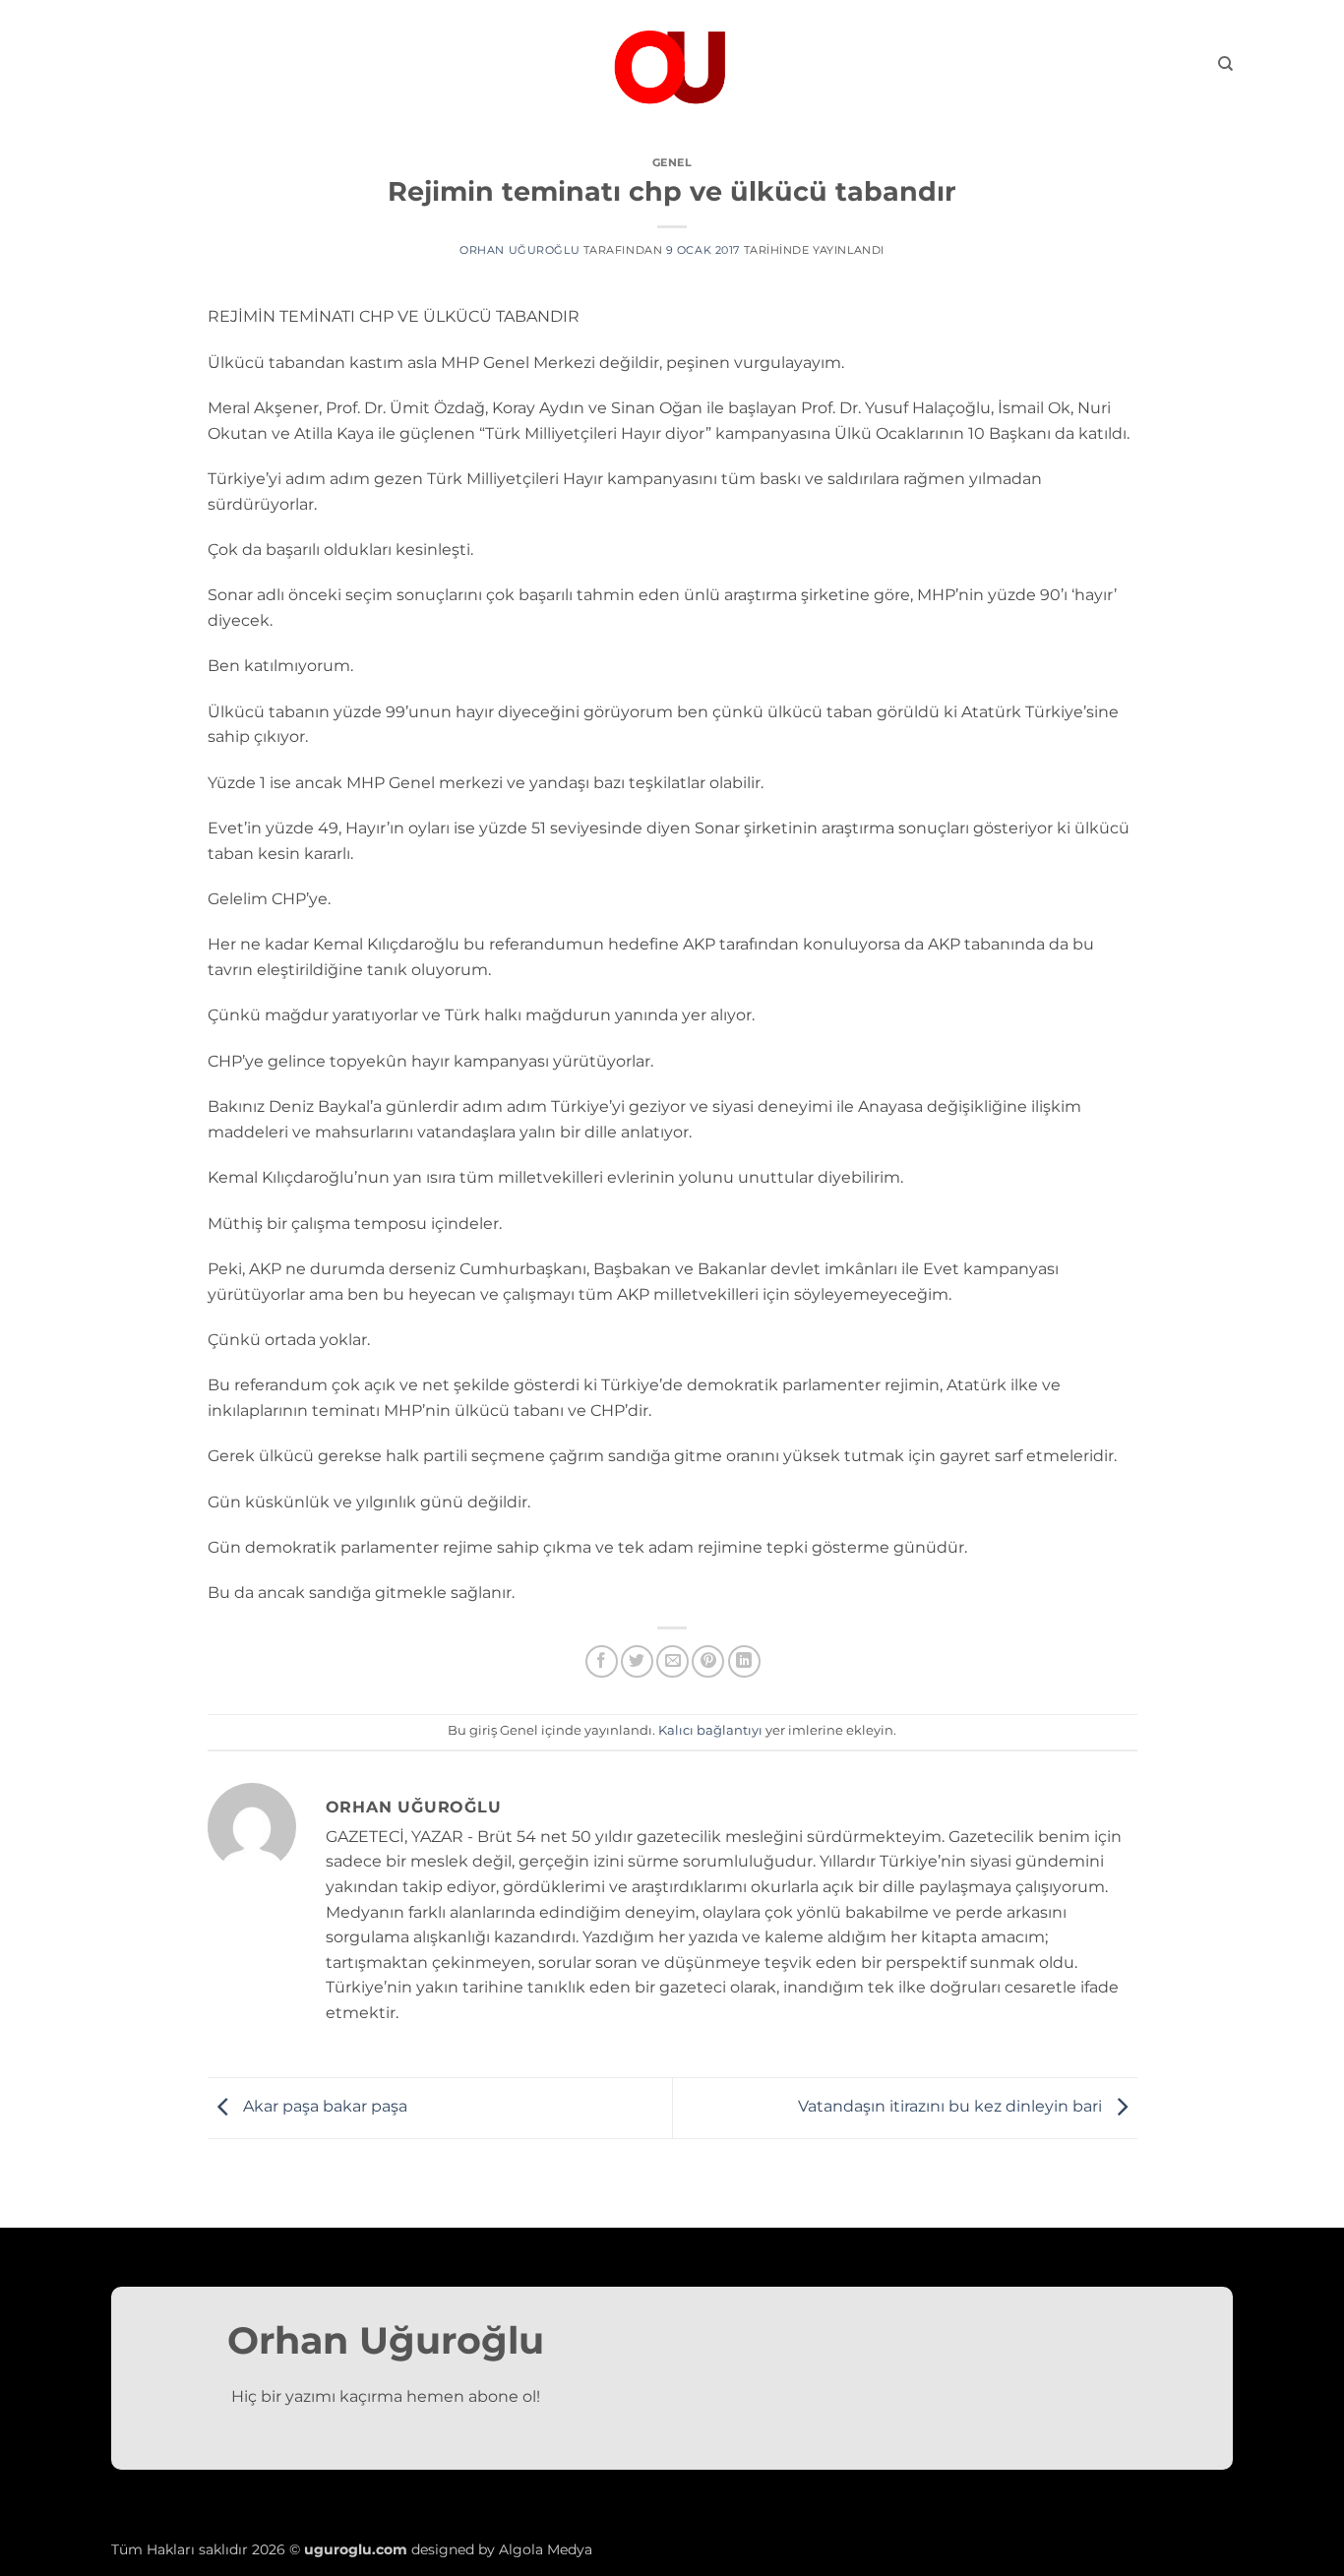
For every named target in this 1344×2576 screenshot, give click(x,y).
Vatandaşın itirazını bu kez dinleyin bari (952, 2107)
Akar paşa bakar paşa (323, 2107)
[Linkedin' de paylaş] (744, 1661)
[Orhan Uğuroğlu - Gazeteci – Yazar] (672, 64)
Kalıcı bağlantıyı (710, 1730)
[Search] (1225, 64)
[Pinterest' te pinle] (708, 1661)
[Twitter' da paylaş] (637, 1661)
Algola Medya (546, 2549)
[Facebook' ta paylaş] (602, 1661)
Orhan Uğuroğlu (519, 250)
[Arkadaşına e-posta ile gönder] (672, 1661)
